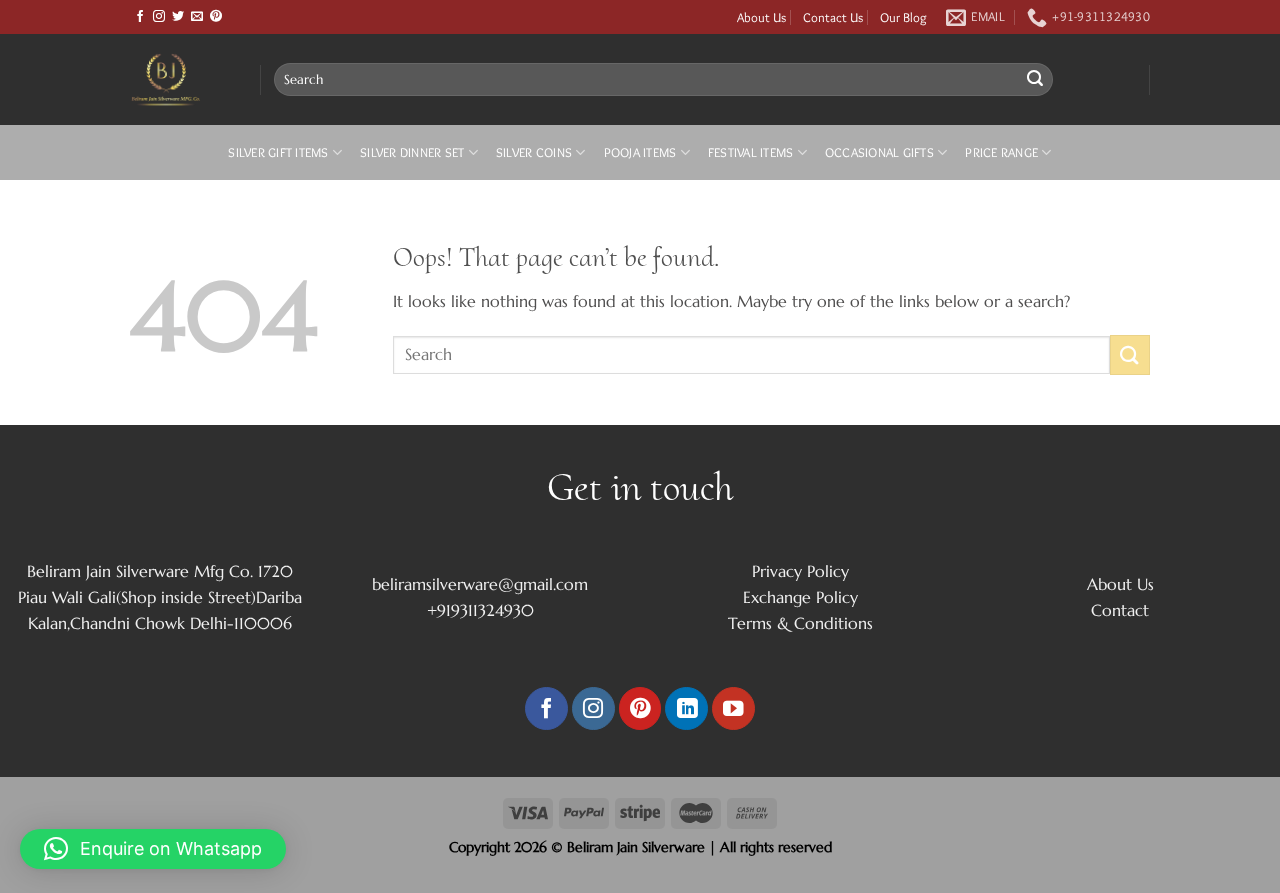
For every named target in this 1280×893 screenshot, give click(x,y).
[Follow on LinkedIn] (686, 708)
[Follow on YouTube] (733, 708)
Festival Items (751, 152)
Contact (1120, 610)
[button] (153, 849)
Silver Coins (534, 152)
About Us (761, 17)
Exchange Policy (800, 597)
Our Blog (903, 17)
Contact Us (833, 17)
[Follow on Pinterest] (216, 17)
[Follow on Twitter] (178, 17)
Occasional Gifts (879, 152)
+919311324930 (480, 610)
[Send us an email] (197, 17)
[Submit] (1035, 80)
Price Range (1001, 152)
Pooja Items (640, 152)
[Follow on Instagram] (159, 17)
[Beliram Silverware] (180, 79)
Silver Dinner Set (412, 152)
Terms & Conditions (800, 623)
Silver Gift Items (278, 152)
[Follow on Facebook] (140, 17)
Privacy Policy (800, 571)
